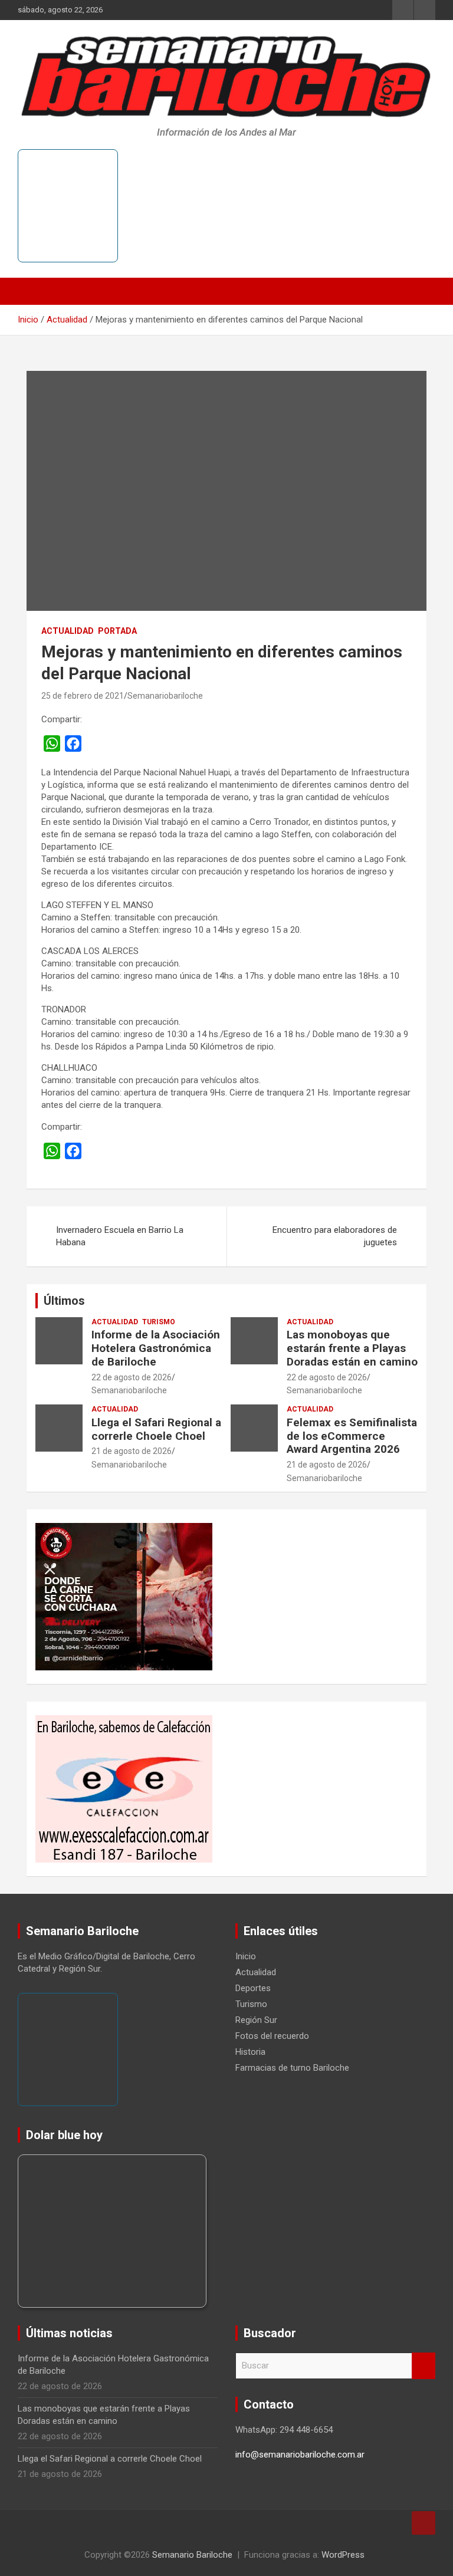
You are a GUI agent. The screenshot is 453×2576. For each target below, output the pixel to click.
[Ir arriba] (424, 2523)
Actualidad (68, 631)
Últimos (64, 1301)
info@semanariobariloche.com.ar (300, 2455)
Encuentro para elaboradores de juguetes (335, 1236)
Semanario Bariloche (192, 2555)
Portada (117, 631)
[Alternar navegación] (32, 291)
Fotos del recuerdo (272, 2036)
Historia (250, 2052)
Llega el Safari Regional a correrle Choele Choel (156, 1429)
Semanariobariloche (165, 696)
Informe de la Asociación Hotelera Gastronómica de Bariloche (156, 1348)
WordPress (343, 2555)
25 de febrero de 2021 (83, 696)
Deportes (253, 1988)
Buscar (424, 2366)
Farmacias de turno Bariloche (292, 2068)
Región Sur (256, 2020)
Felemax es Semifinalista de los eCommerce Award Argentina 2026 (352, 1436)
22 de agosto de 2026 (132, 1377)
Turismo (159, 1322)
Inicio (246, 1956)
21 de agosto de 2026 (132, 1451)
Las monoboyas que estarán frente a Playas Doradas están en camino (352, 1348)
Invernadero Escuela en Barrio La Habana (120, 1236)
